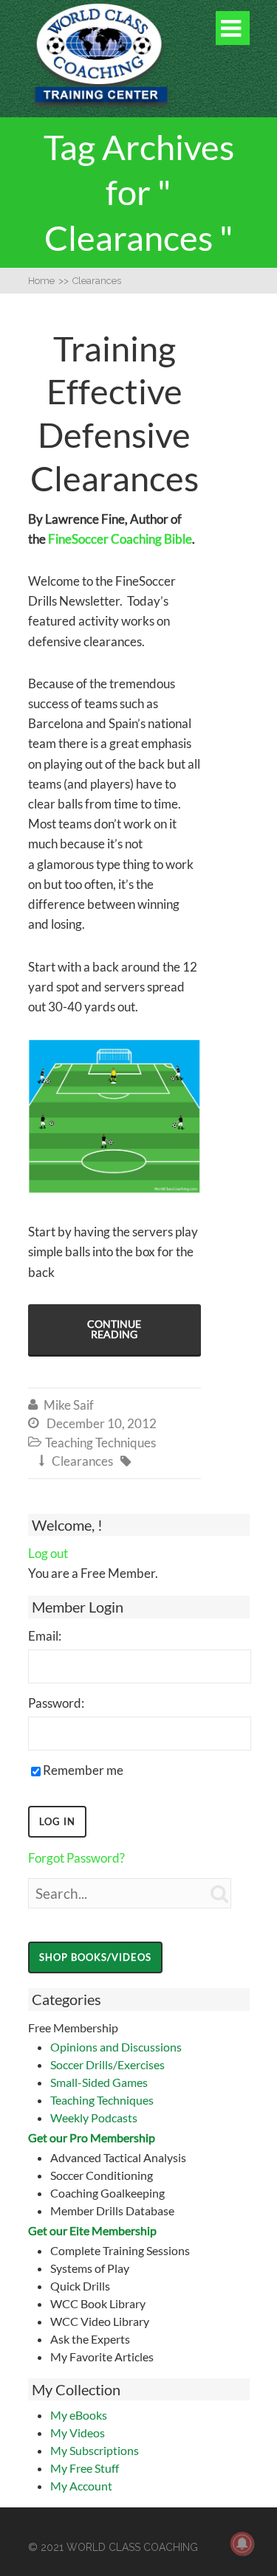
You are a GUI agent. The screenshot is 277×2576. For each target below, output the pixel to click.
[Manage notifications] (242, 2544)
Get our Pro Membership (92, 2137)
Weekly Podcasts (94, 2118)
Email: (45, 1636)
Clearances (82, 1461)
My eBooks (79, 2415)
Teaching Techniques (102, 2100)
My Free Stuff (85, 2468)
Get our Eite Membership (92, 2230)
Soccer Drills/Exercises (107, 2064)
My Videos (78, 2433)
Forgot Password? (76, 1858)
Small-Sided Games (99, 2082)
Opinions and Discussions (116, 2047)
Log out (48, 1553)
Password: (56, 1703)
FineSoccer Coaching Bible (120, 539)
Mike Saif (69, 1405)
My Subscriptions (95, 2450)
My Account (81, 2486)
